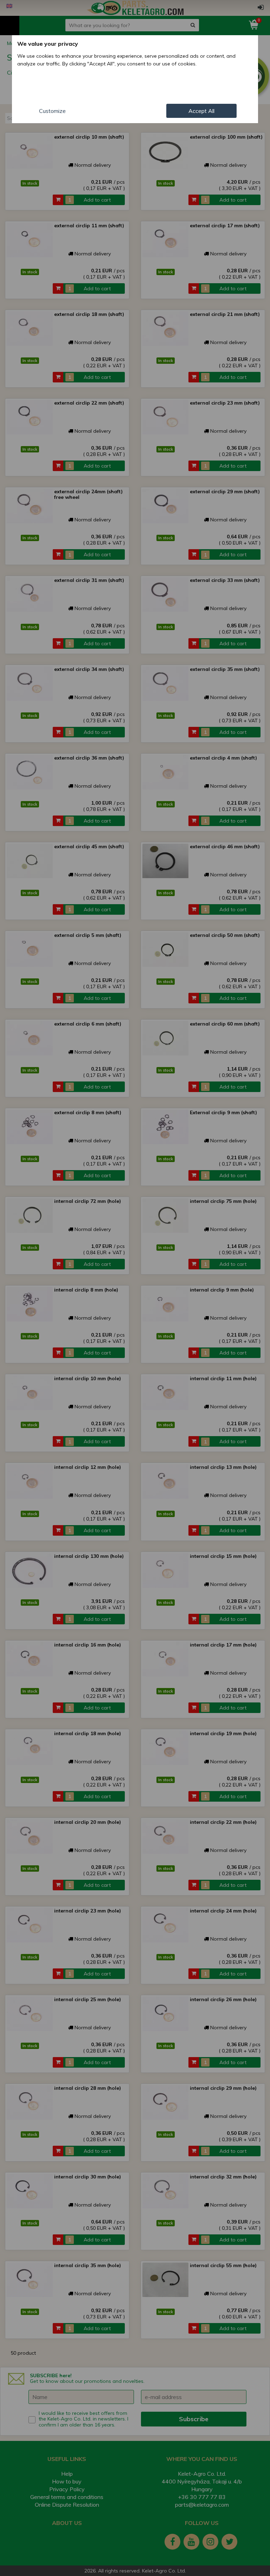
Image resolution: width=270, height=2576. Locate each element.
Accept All (201, 111)
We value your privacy (48, 44)
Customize (52, 111)
